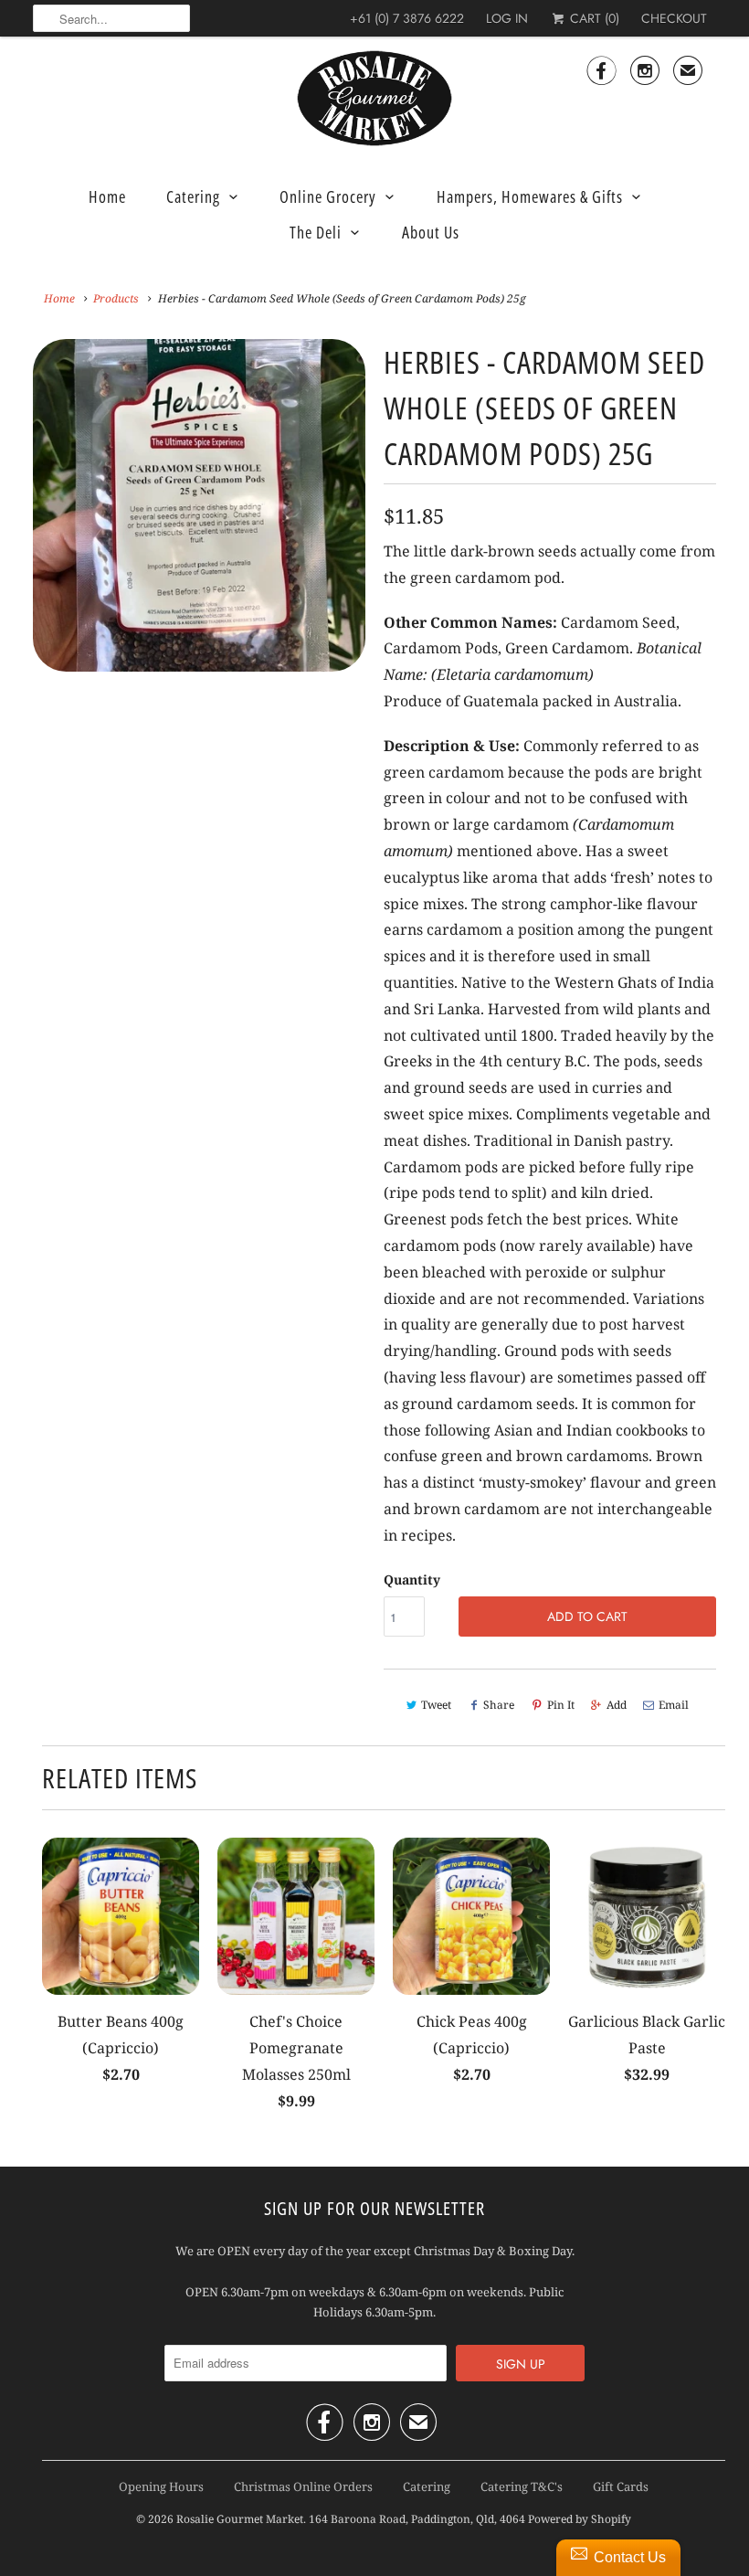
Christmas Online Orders (303, 2486)
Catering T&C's (522, 2486)
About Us (431, 232)
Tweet (436, 1705)
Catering (193, 196)
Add (617, 1705)
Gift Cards (621, 2486)
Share (499, 1705)
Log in (507, 18)
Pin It (561, 1705)
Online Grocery (328, 196)
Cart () (593, 18)
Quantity (412, 1580)
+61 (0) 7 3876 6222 (407, 18)
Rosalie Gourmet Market (240, 2519)
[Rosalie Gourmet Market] (374, 99)
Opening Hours (161, 2486)
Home (107, 196)
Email (674, 1705)
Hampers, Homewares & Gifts (530, 196)
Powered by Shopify (580, 2519)
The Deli (316, 232)
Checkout (674, 18)
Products (116, 298)
